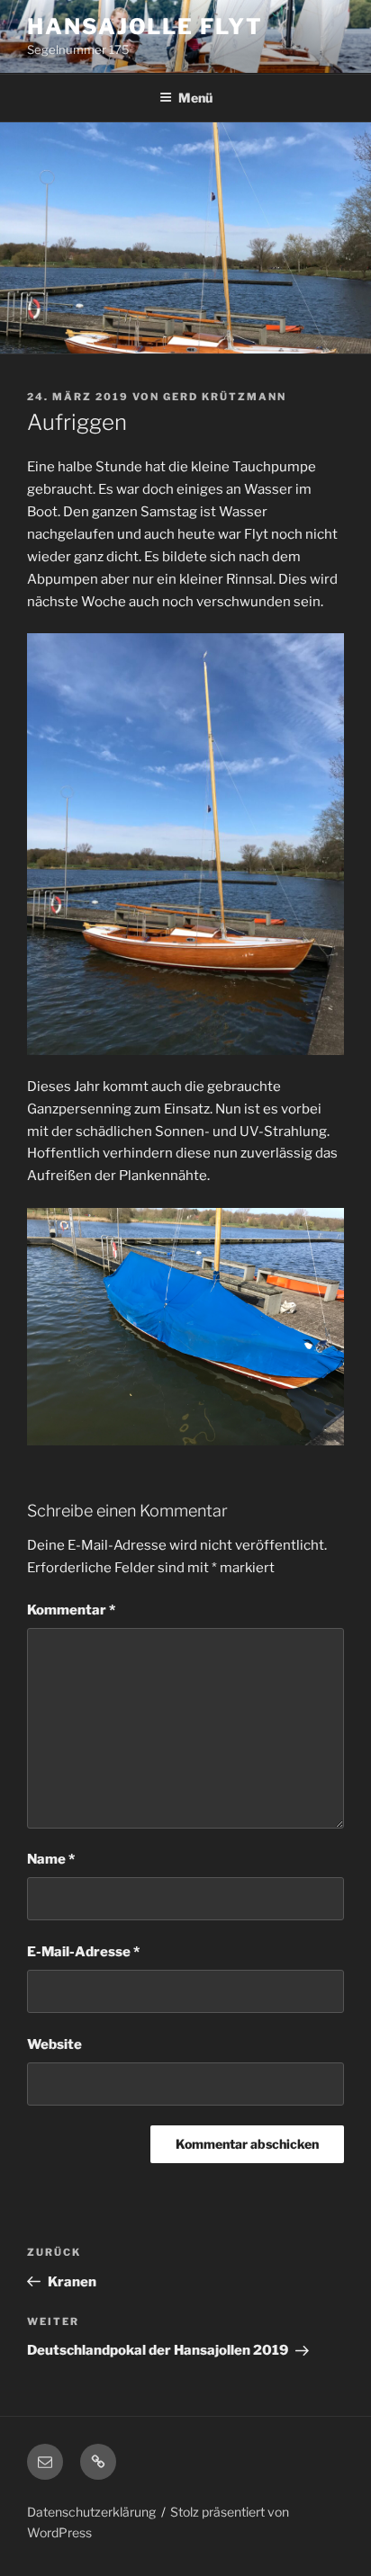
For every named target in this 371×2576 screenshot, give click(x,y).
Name (51, 1859)
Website (54, 2044)
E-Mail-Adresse (83, 1952)
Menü (195, 98)
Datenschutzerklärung (91, 2512)
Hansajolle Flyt (145, 27)
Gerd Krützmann (225, 397)
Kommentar (71, 1610)
